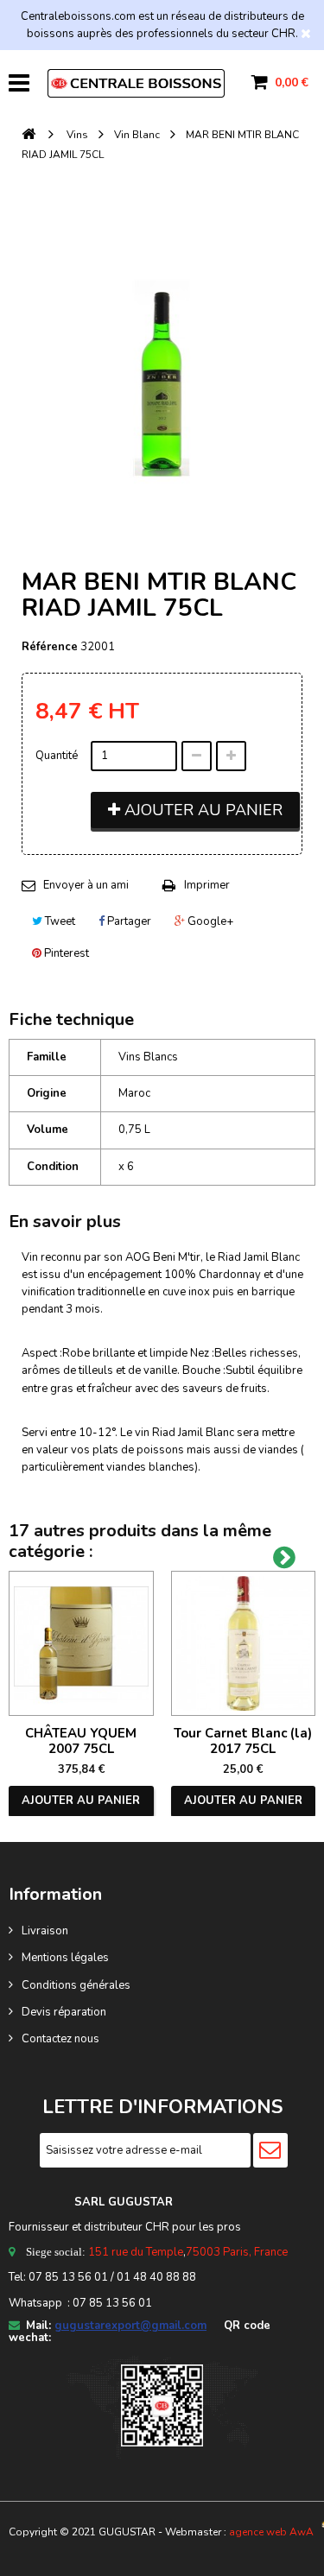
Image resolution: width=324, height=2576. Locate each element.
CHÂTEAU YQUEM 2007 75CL (81, 1741)
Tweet (59, 921)
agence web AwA (271, 2532)
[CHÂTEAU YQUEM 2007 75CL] (81, 1643)
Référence (50, 647)
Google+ (209, 921)
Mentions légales (65, 1958)
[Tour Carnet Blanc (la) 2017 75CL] (244, 1643)
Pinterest (65, 953)
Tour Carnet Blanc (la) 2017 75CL (243, 1741)
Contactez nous (60, 2039)
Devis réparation (64, 2012)
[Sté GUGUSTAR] (136, 83)
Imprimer (207, 885)
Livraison (45, 1931)
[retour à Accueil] (29, 135)
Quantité (57, 756)
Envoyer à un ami (86, 885)
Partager (128, 921)
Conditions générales (76, 1985)
